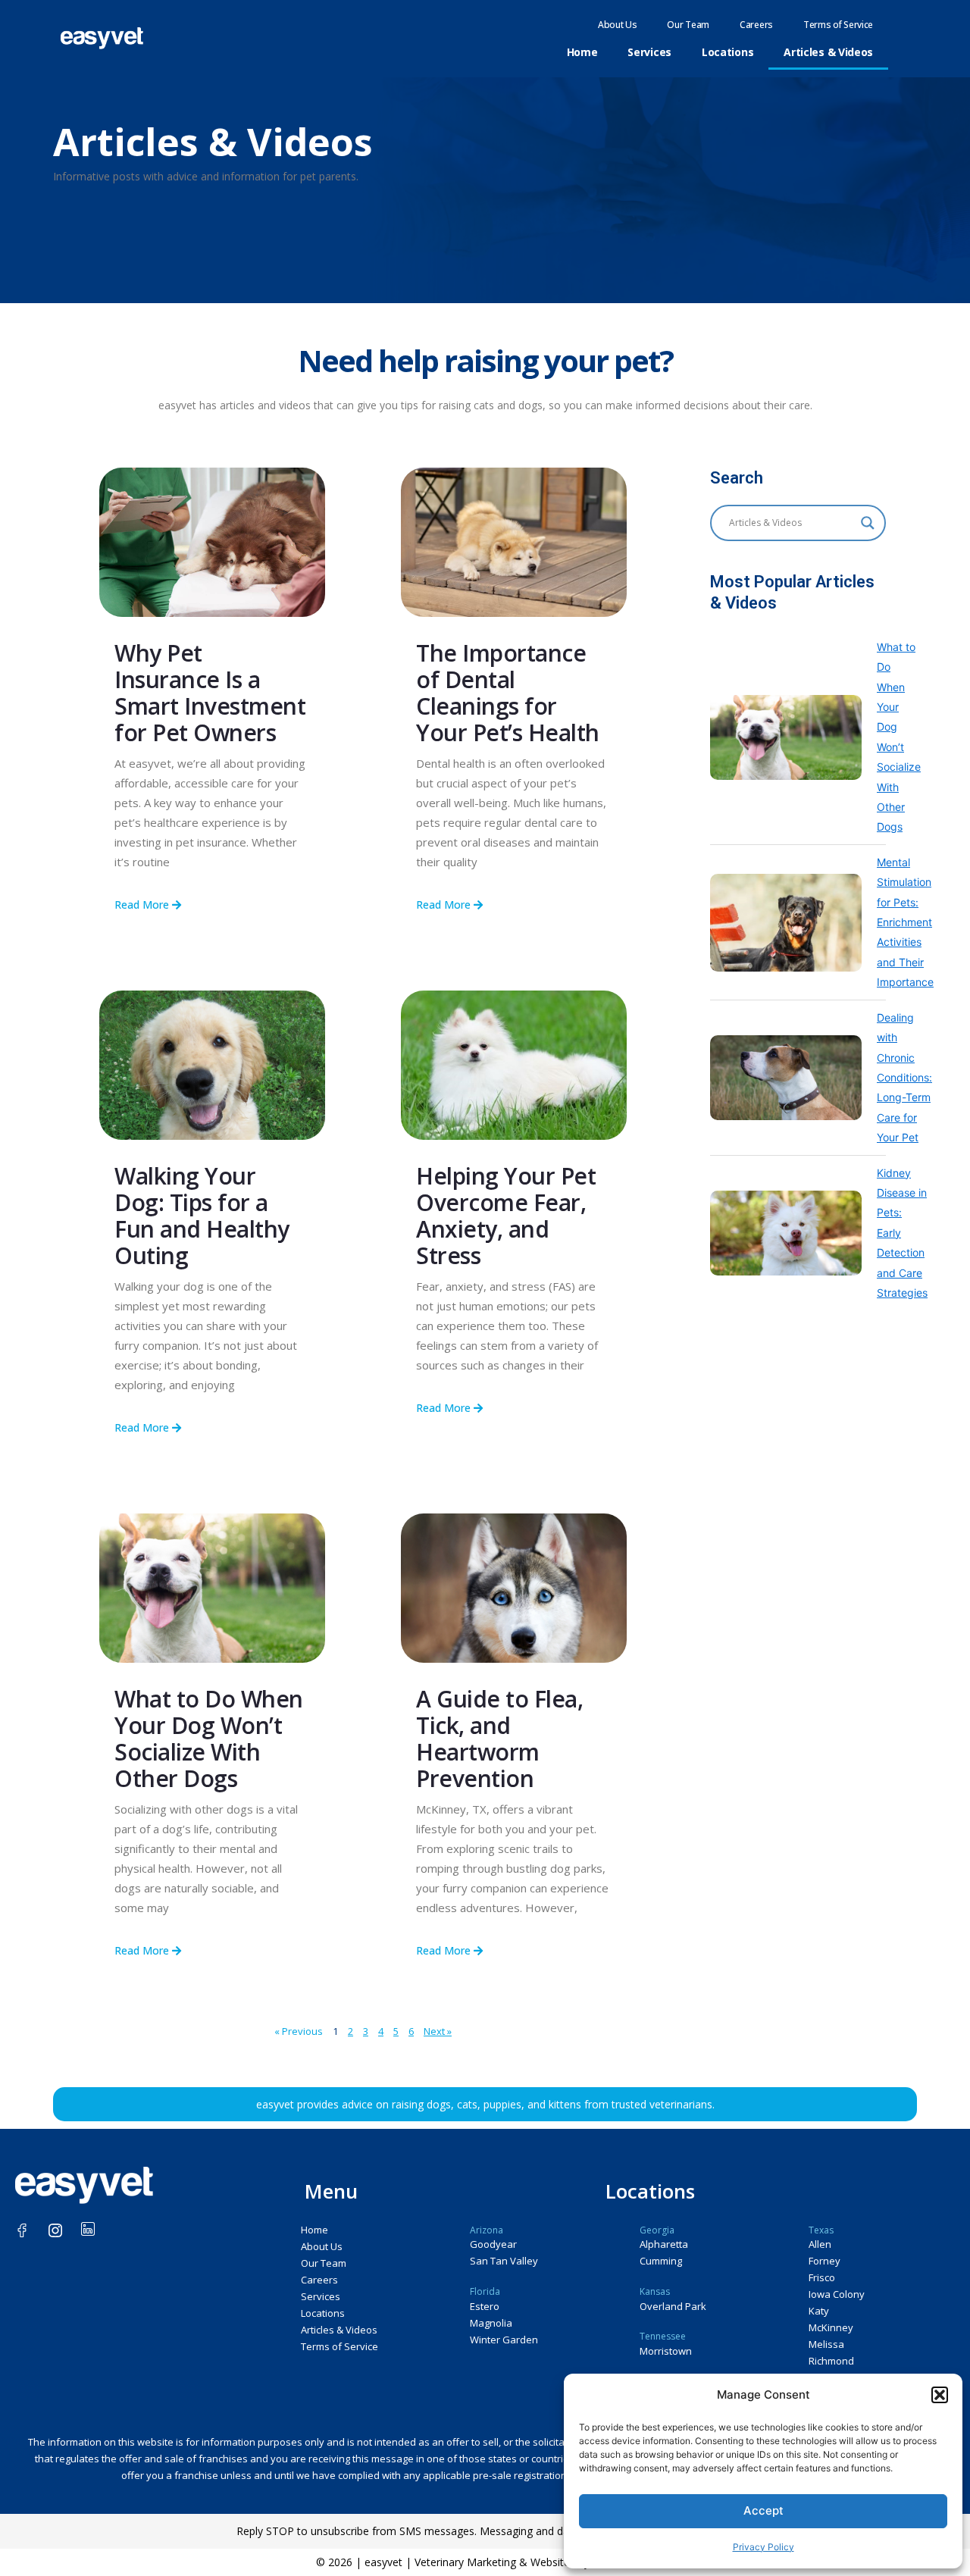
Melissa (826, 2344)
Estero (485, 2306)
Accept (763, 2510)
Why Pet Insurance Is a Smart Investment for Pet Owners (210, 693)
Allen (820, 2244)
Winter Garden (504, 2340)
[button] (940, 2395)
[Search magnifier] (868, 523)
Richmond (831, 2361)
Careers (756, 25)
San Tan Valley (504, 2261)
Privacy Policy (763, 2547)
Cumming (661, 2261)
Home (582, 52)
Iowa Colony (837, 2294)
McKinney (831, 2327)
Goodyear (493, 2244)
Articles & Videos (828, 52)
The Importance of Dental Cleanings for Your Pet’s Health (508, 693)
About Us (618, 25)
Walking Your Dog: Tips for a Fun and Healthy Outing (202, 1216)
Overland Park (673, 2306)
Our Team (688, 25)
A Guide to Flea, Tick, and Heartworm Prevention (499, 1739)
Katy (819, 2311)
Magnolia (491, 2323)
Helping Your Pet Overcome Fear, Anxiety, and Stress (506, 1216)
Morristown (666, 2351)
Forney (824, 2261)
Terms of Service (838, 25)
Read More (143, 905)
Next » (438, 2031)
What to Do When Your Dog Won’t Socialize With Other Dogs (209, 1739)
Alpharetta (664, 2244)
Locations (727, 52)
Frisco (822, 2277)
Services (649, 52)
